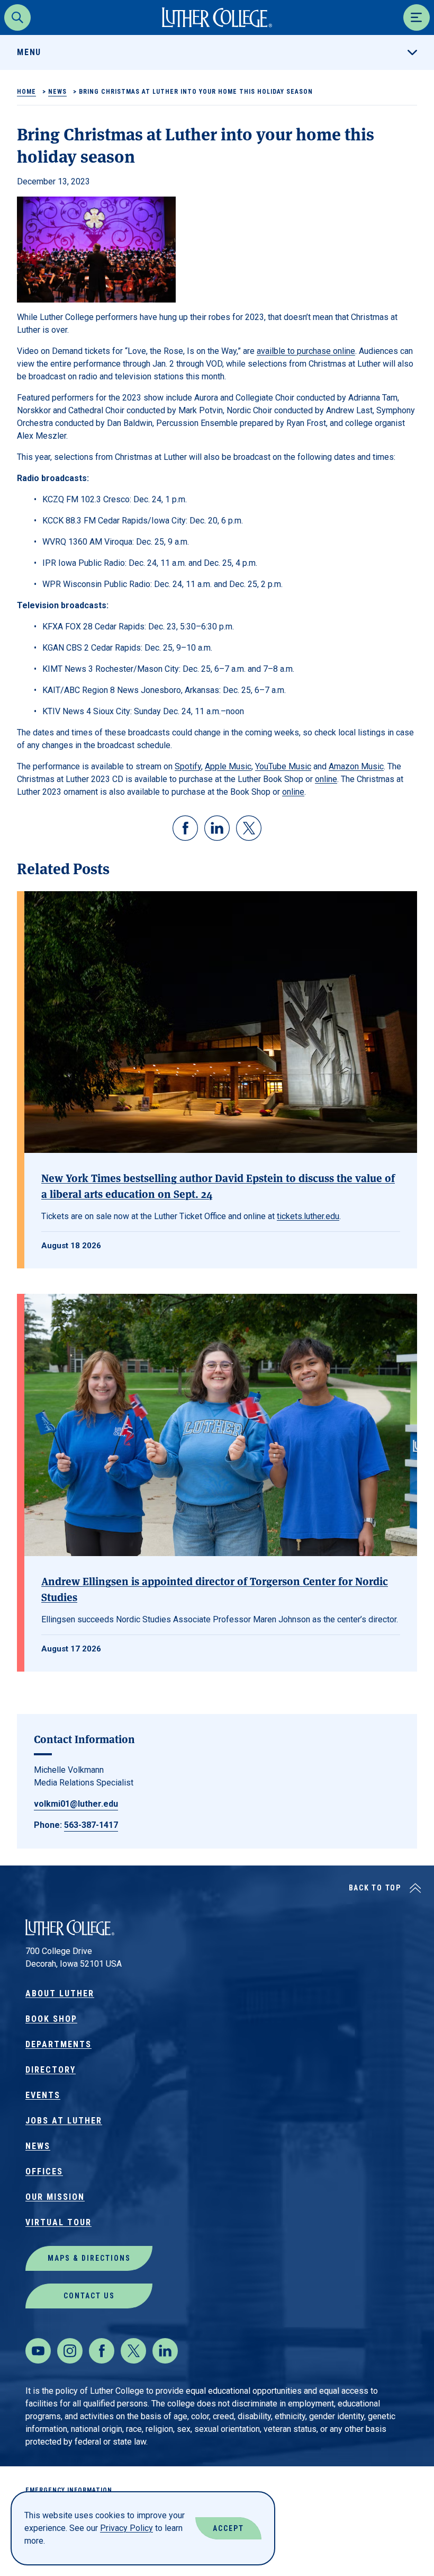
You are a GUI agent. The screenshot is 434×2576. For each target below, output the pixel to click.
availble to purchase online (306, 351)
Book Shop (51, 2019)
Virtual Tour (58, 2222)
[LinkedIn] (165, 2351)
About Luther (60, 1993)
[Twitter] (133, 2351)
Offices (44, 2171)
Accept (228, 2528)
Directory (51, 2070)
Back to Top (375, 1888)
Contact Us (89, 2296)
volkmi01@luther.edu (76, 1804)
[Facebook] (102, 2351)
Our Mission (55, 2197)
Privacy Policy (126, 2528)
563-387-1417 (91, 1825)
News (57, 92)
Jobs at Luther (64, 2121)
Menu (29, 52)
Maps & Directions (89, 2258)
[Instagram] (70, 2351)
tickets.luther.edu (308, 1216)
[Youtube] (38, 2351)
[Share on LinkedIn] (217, 828)
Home (26, 92)
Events (43, 2095)
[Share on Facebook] (185, 828)
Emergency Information (69, 2490)
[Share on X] (249, 828)
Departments (58, 2044)
